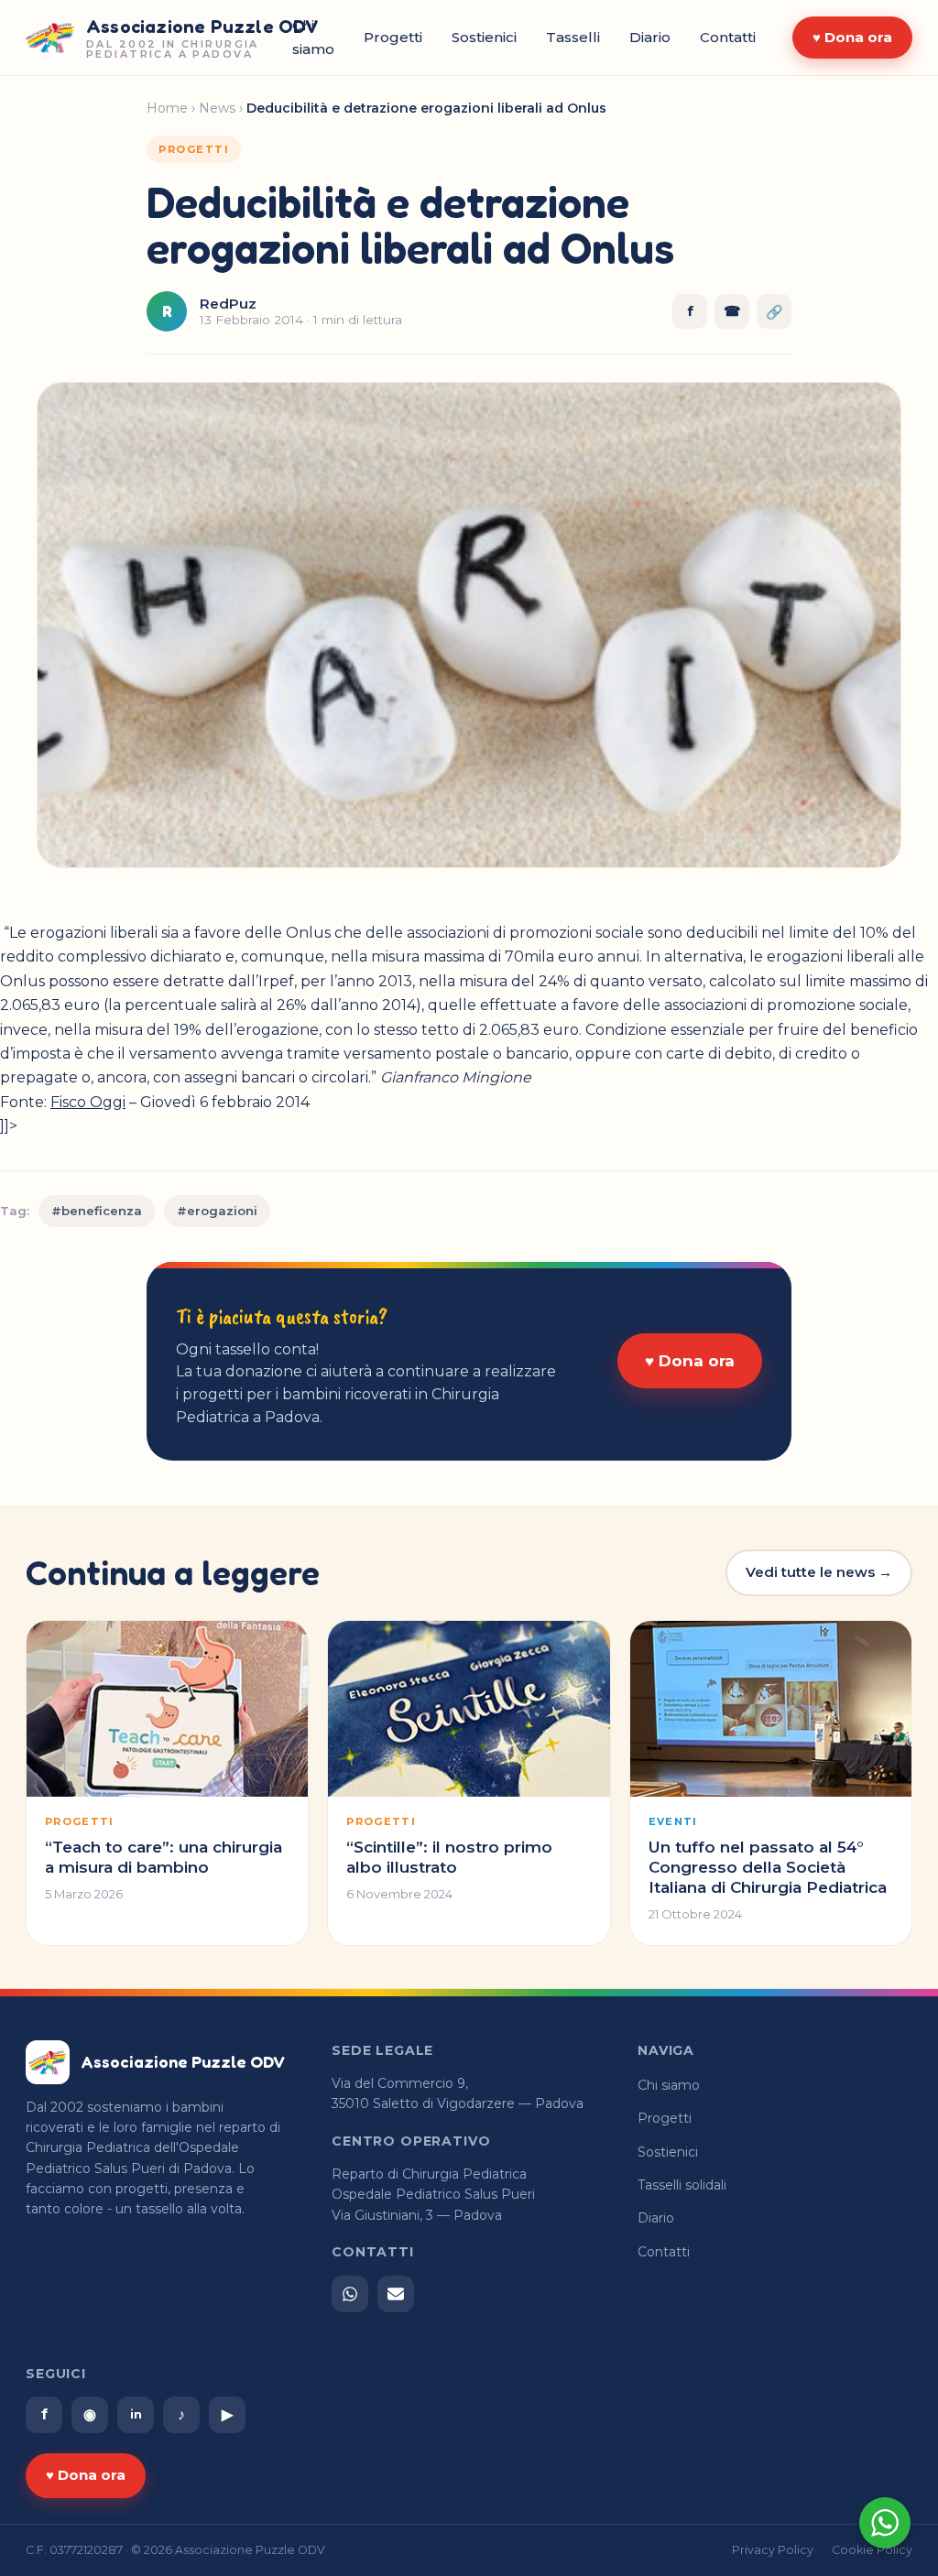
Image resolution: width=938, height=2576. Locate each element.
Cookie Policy (872, 2550)
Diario (650, 37)
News (217, 108)
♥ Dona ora (852, 37)
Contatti (728, 37)
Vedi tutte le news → (819, 1572)
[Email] (396, 2294)
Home (167, 108)
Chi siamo (669, 2085)
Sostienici (484, 37)
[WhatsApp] (350, 2294)
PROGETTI (194, 149)
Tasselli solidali (682, 2185)
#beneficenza (97, 1211)
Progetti (393, 37)
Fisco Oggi (88, 1102)
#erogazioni (217, 1211)
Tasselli (573, 37)
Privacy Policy (773, 2550)
